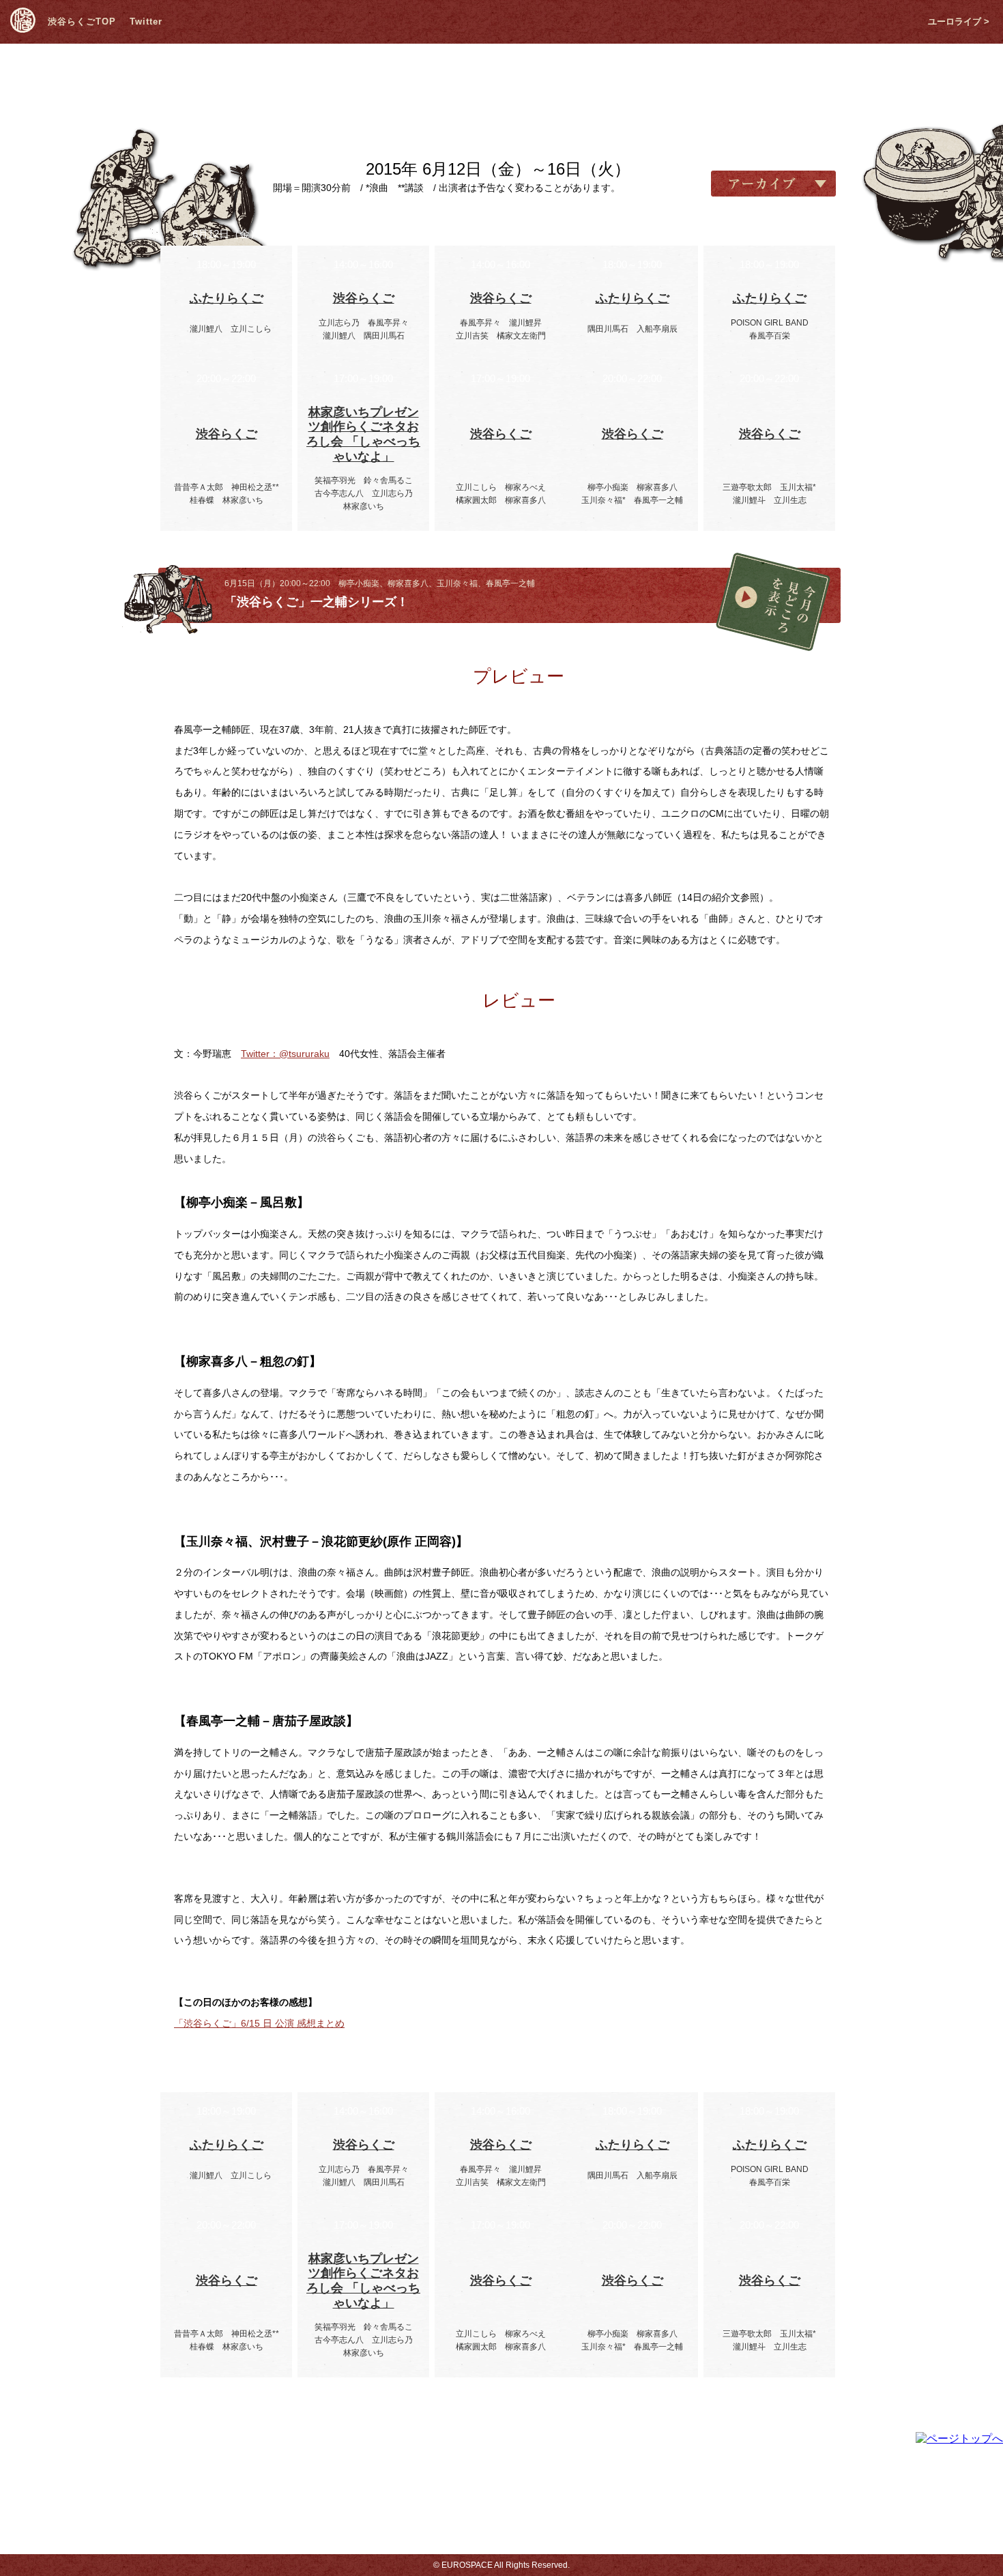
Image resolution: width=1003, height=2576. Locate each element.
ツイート (242, 596)
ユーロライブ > (959, 21)
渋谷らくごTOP (82, 21)
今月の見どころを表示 (773, 602)
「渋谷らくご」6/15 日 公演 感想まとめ (259, 2023)
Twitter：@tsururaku (285, 1054)
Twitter (146, 21)
